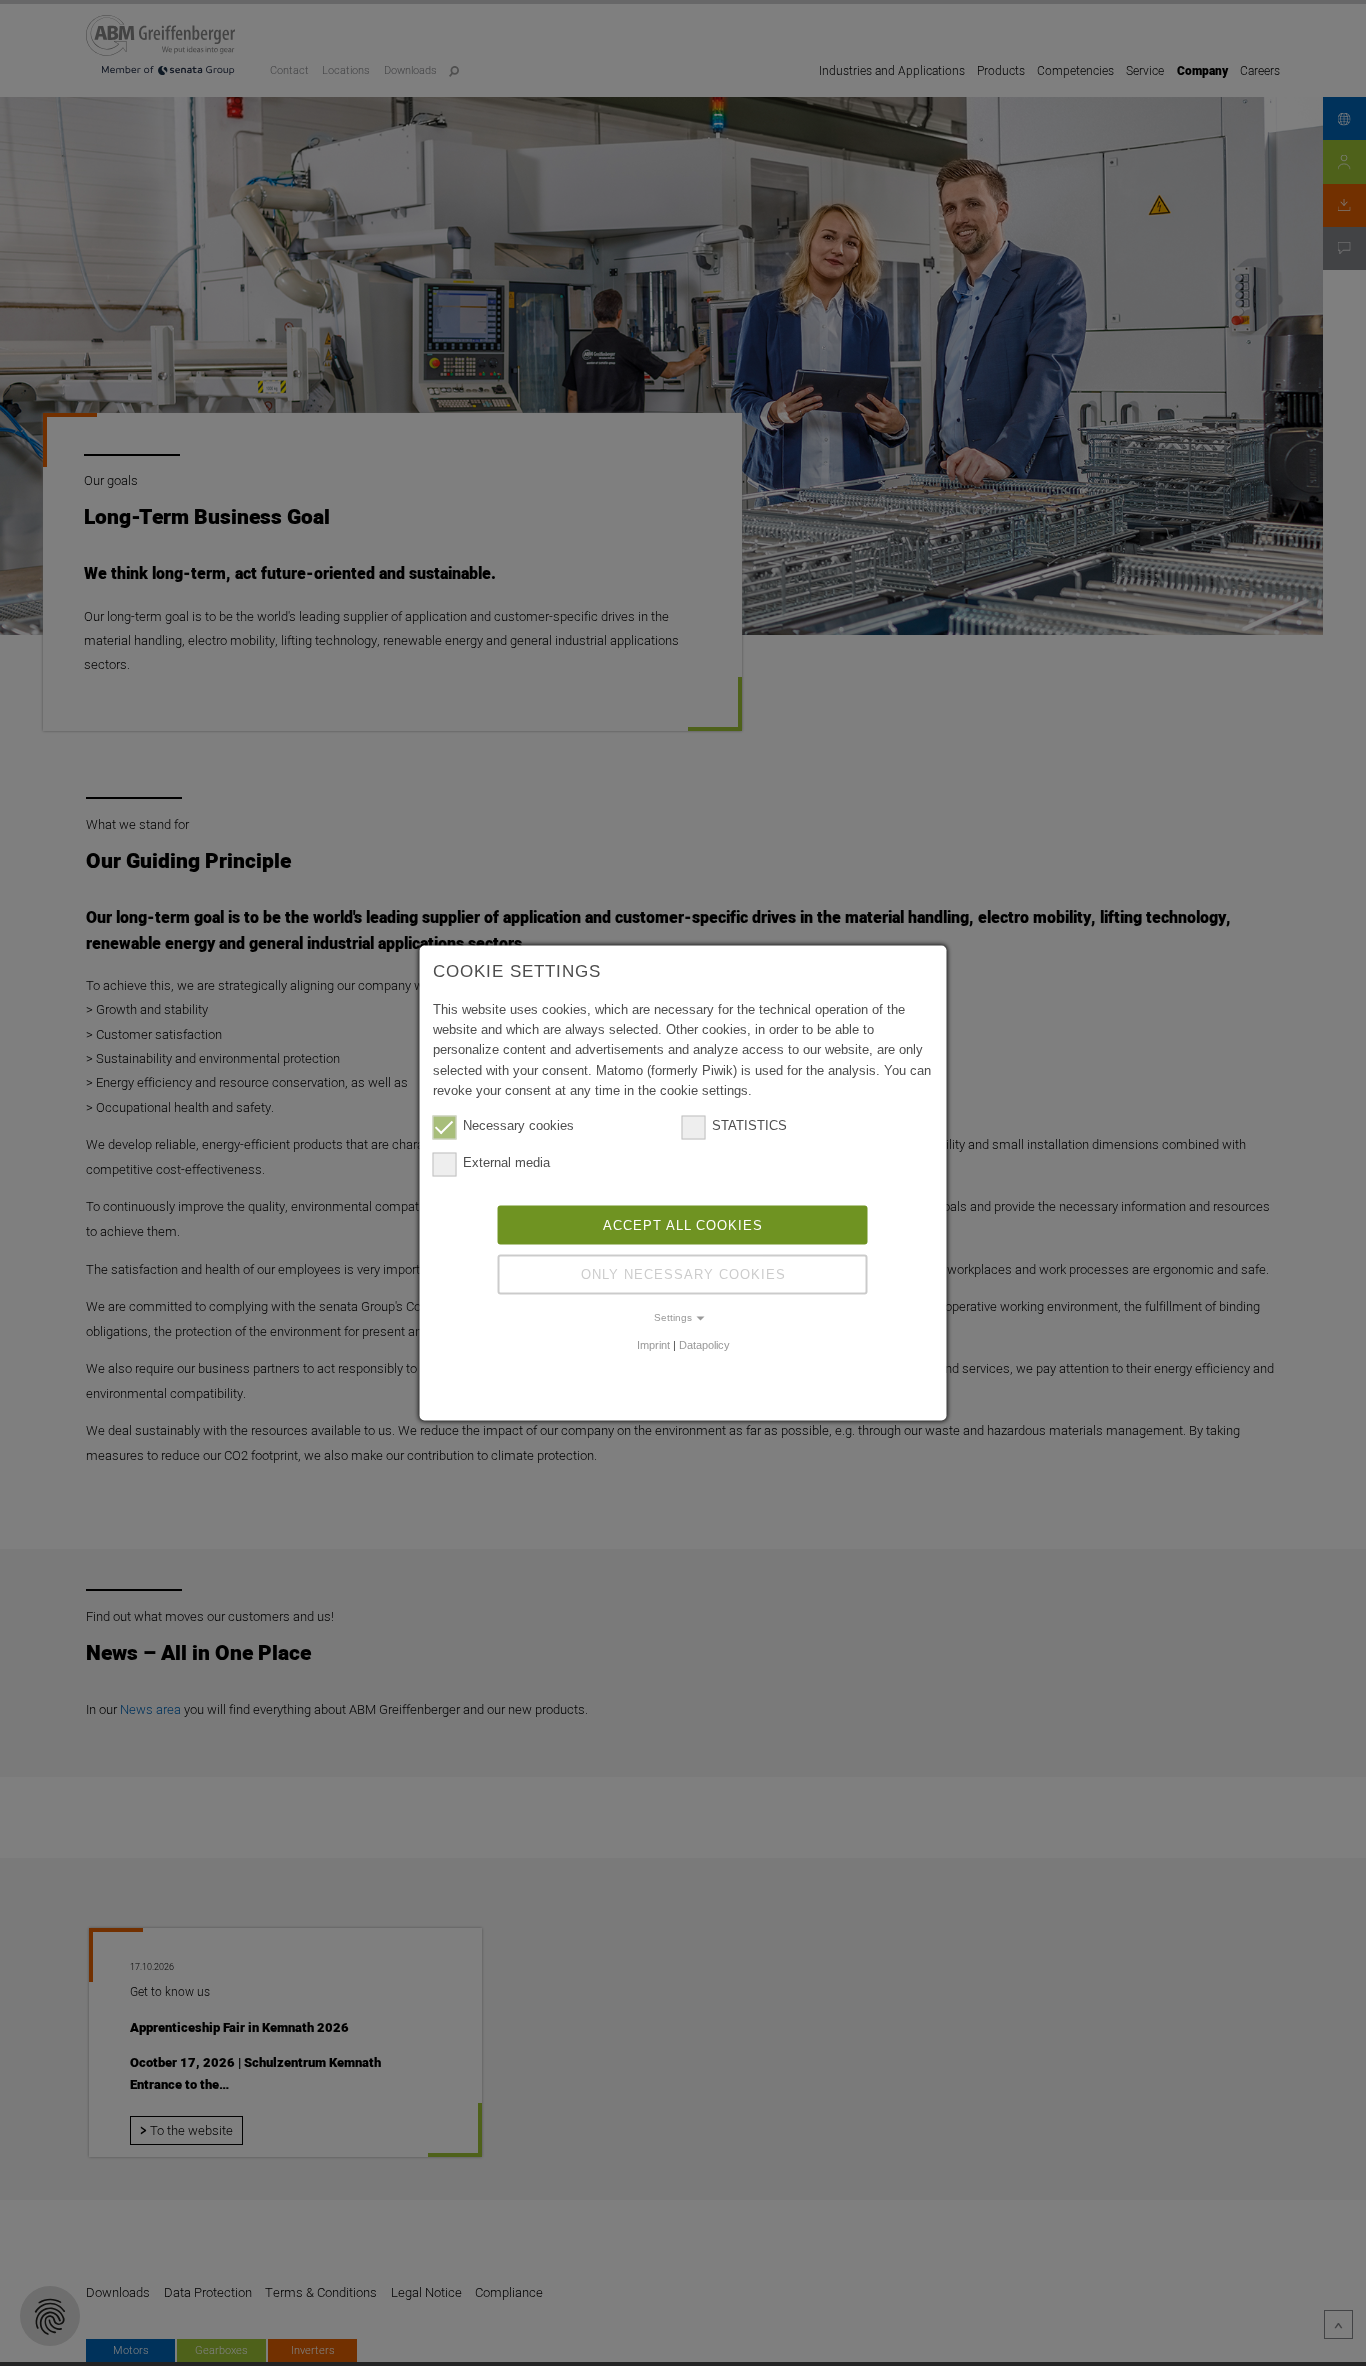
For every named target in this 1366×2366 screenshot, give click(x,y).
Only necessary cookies (683, 1274)
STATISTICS (749, 1125)
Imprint (653, 1344)
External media (506, 1162)
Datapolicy (704, 1344)
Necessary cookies (518, 1125)
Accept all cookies (683, 1224)
